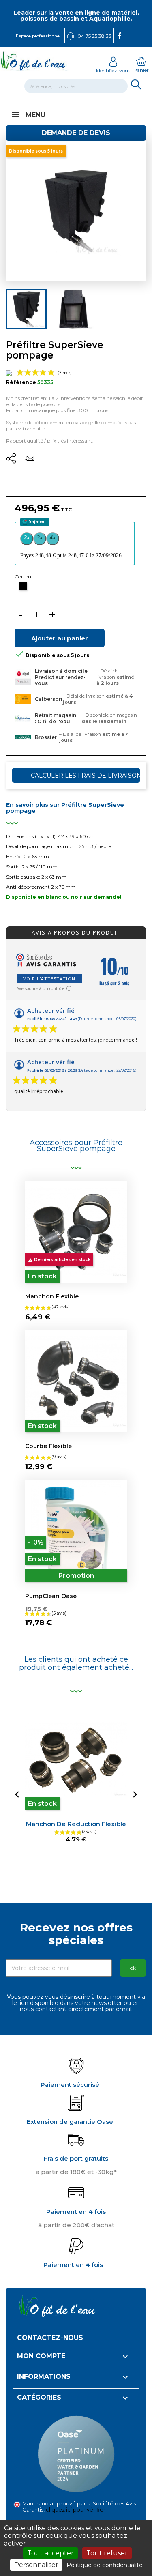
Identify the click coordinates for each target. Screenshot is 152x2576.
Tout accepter (50, 2553)
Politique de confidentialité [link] (105, 2565)
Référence (21, 382)
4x (53, 538)
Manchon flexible (52, 1296)
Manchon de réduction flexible (76, 1824)
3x (40, 538)
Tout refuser (107, 2553)
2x (27, 538)
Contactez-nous (50, 2338)
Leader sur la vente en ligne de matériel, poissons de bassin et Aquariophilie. (76, 16)
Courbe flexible (48, 1446)
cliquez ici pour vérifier (76, 2510)
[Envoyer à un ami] (29, 461)
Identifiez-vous (113, 70)
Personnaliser (36, 2565)
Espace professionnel (38, 36)
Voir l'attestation (49, 979)
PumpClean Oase (51, 1596)
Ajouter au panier (60, 638)
